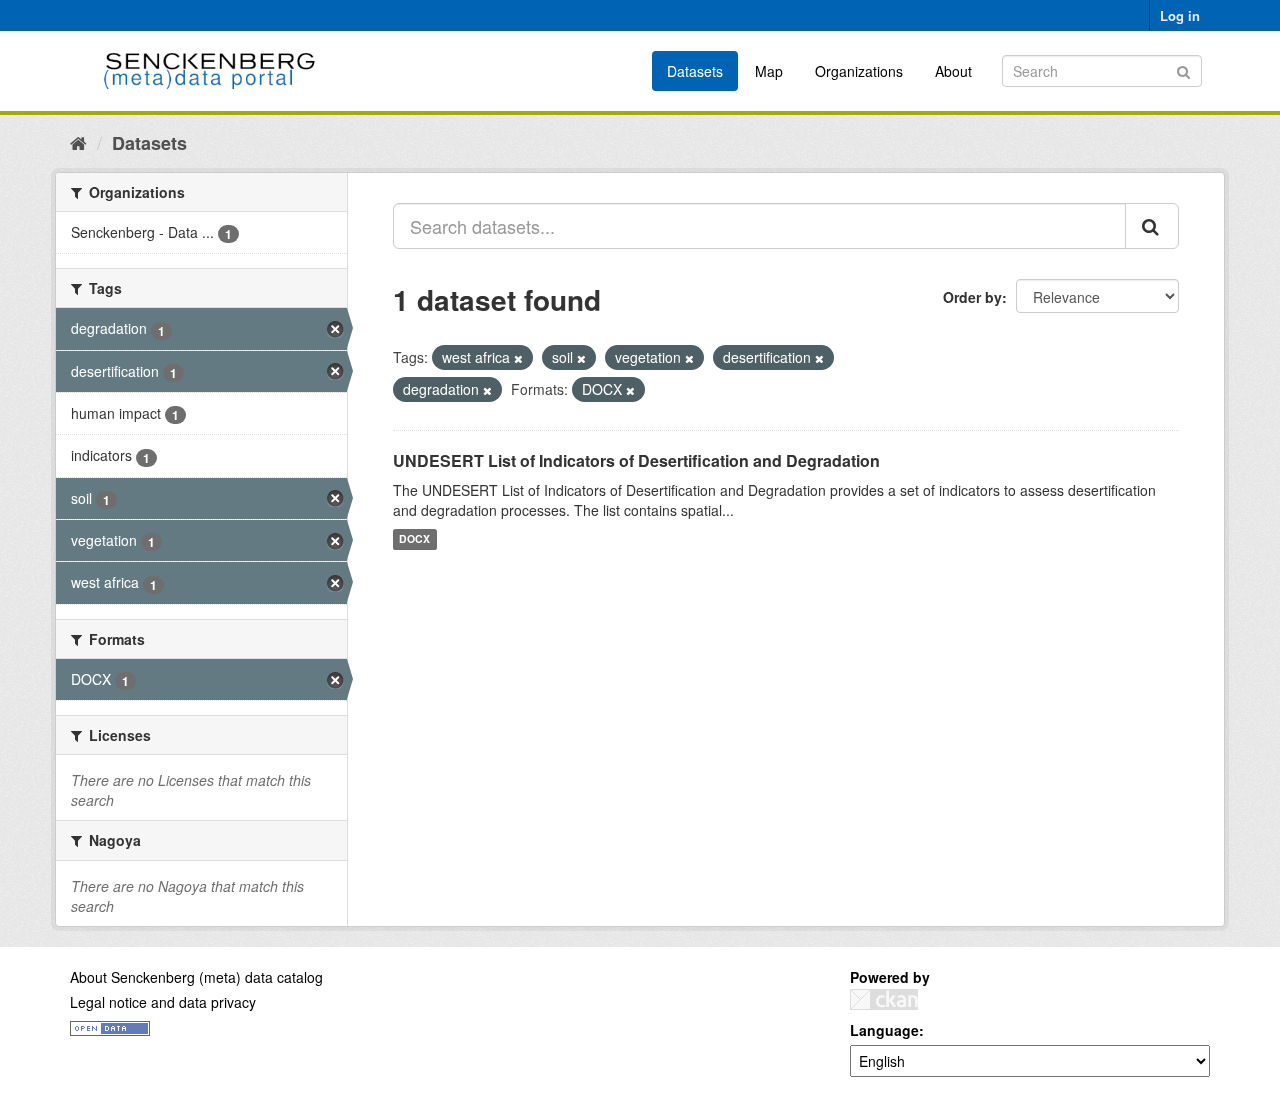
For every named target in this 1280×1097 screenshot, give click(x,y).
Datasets (695, 71)
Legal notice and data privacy (163, 1002)
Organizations (859, 71)
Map (769, 71)
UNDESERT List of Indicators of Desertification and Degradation (636, 460)
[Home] (78, 142)
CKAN (884, 999)
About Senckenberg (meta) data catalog (196, 977)
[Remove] (518, 358)
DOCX (414, 539)
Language (884, 1030)
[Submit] (1183, 69)
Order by (972, 297)
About (953, 71)
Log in (1180, 15)
